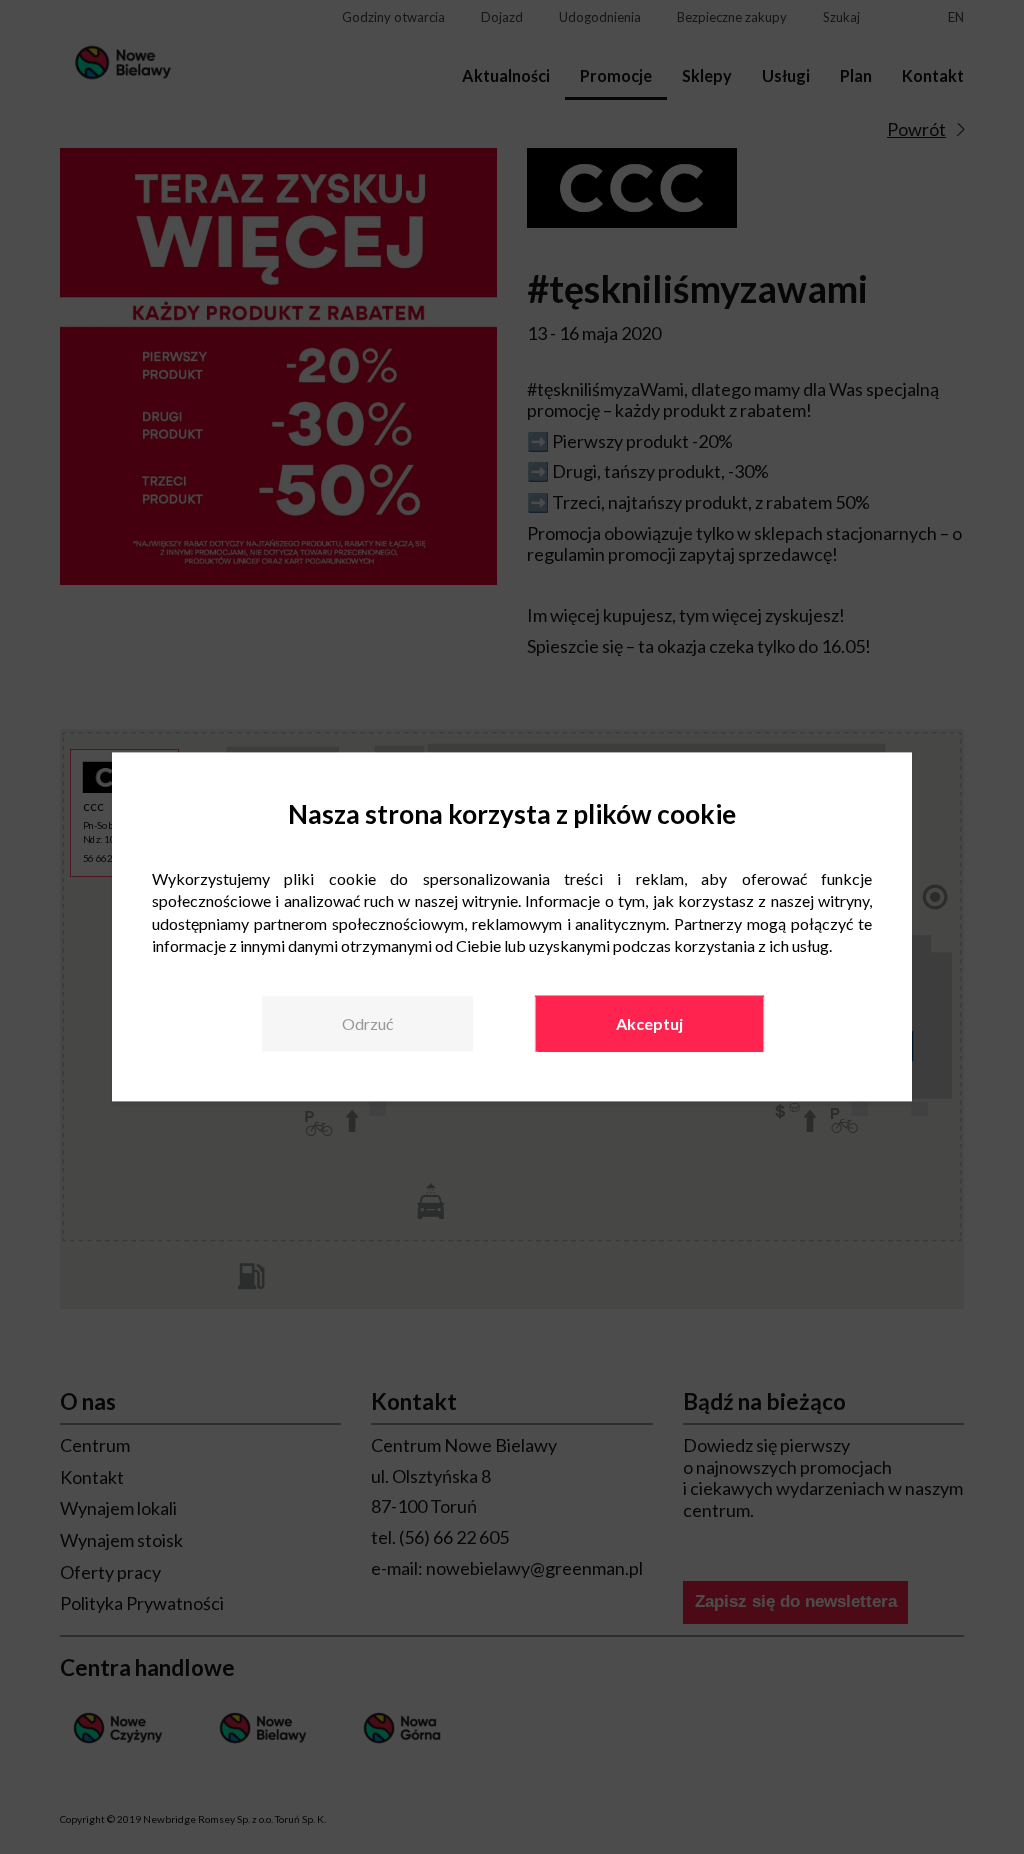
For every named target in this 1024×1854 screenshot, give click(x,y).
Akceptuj (649, 1023)
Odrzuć (367, 1023)
